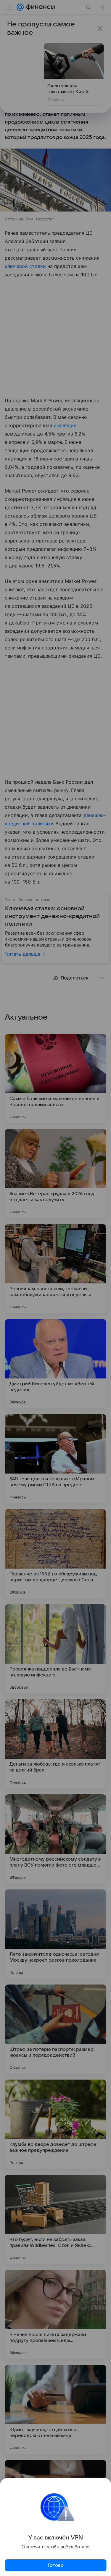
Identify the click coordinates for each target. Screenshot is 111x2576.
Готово (56, 2565)
